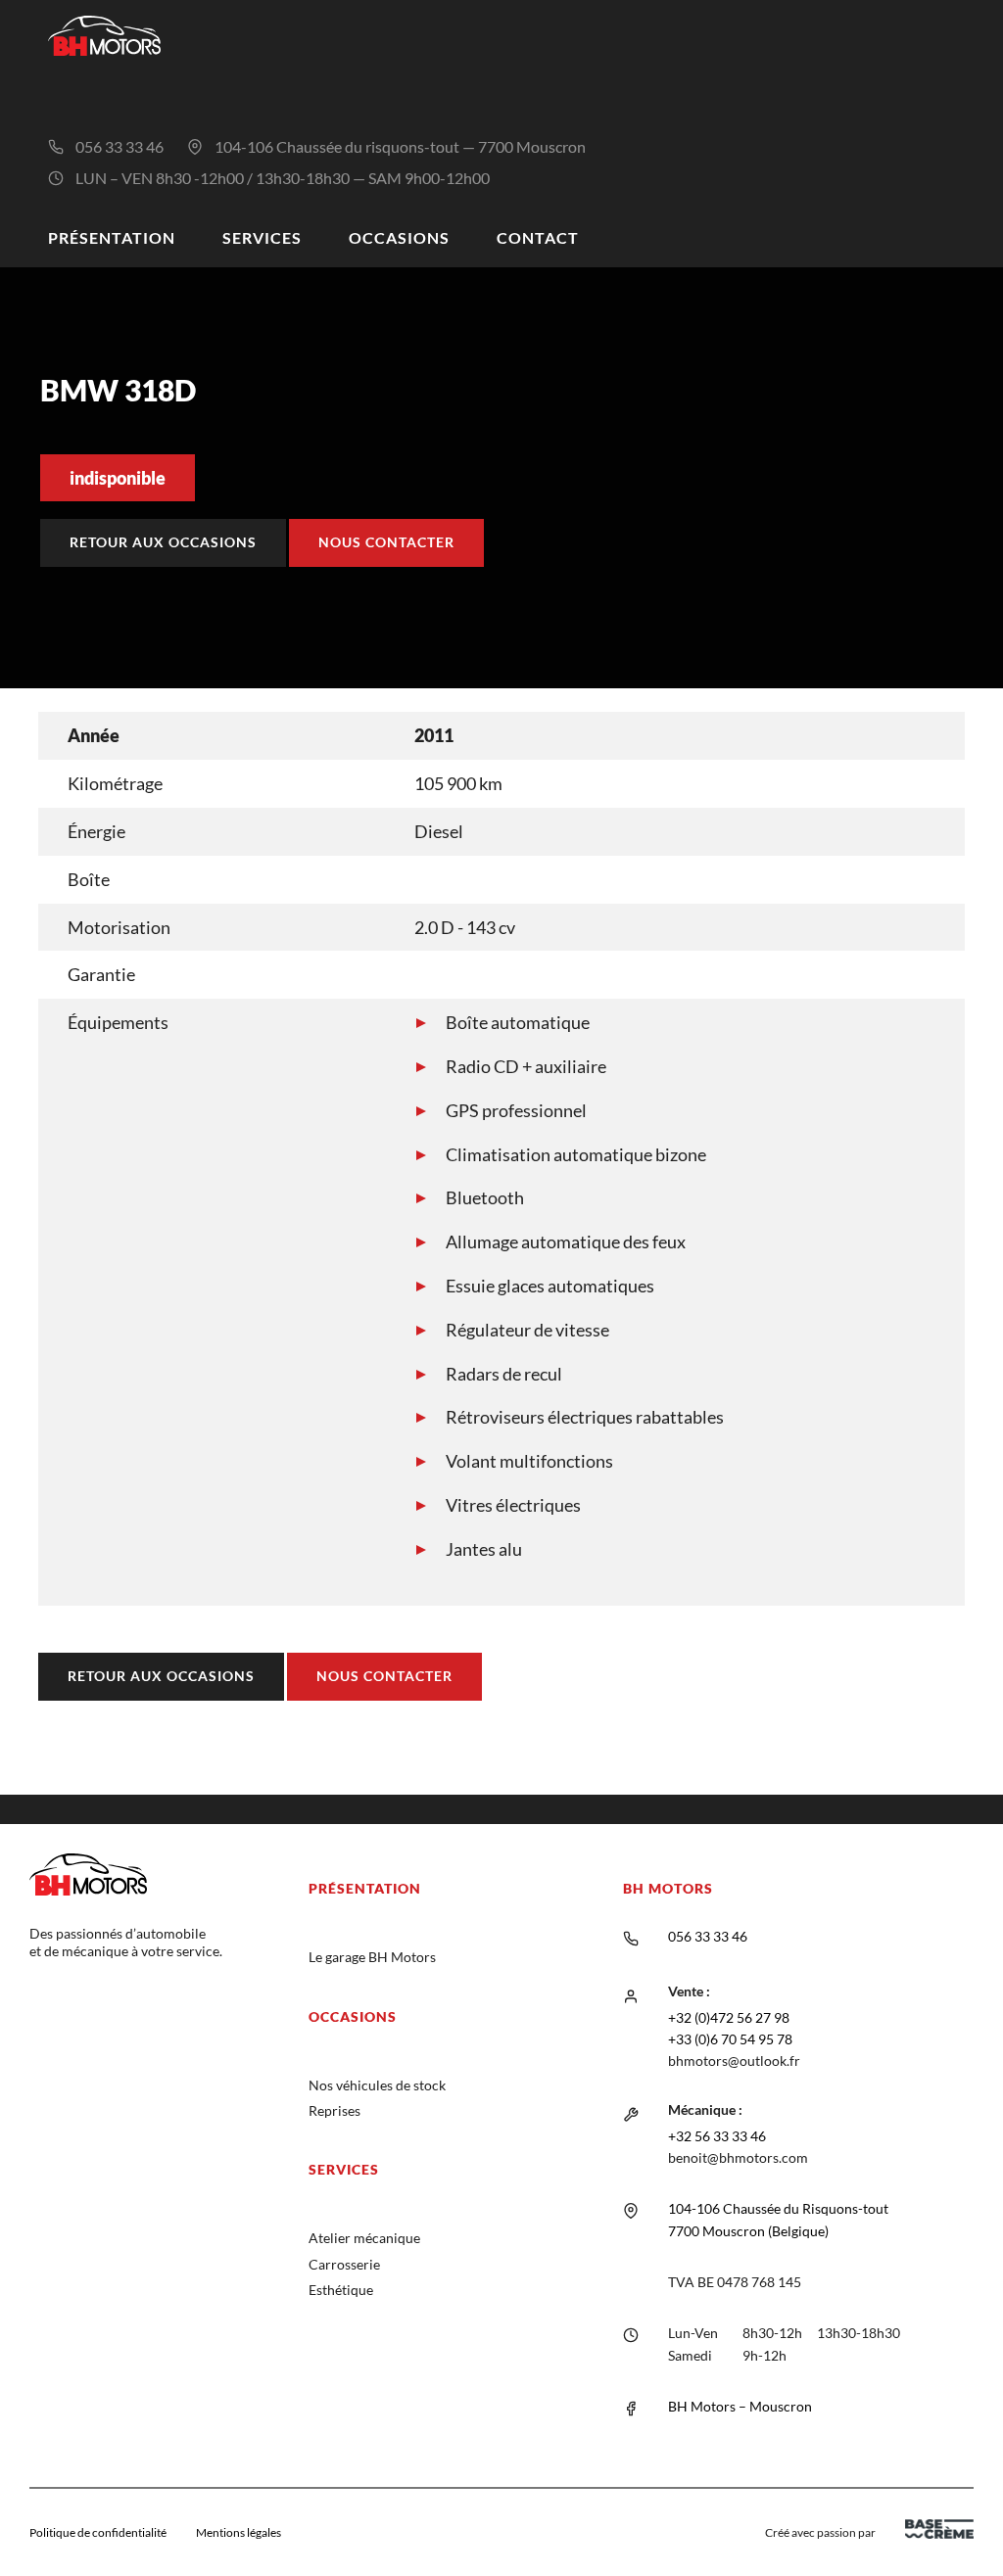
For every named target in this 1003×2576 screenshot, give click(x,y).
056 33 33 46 (119, 146)
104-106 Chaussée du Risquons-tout (778, 2208)
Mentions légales (239, 2532)
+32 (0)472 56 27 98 (729, 2017)
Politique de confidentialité (98, 2532)
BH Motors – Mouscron (740, 2406)
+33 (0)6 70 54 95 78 (730, 2039)
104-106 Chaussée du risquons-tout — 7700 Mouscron (400, 146)
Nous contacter (386, 542)
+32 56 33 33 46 (717, 2136)
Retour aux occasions (163, 542)
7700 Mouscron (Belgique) (748, 2231)
